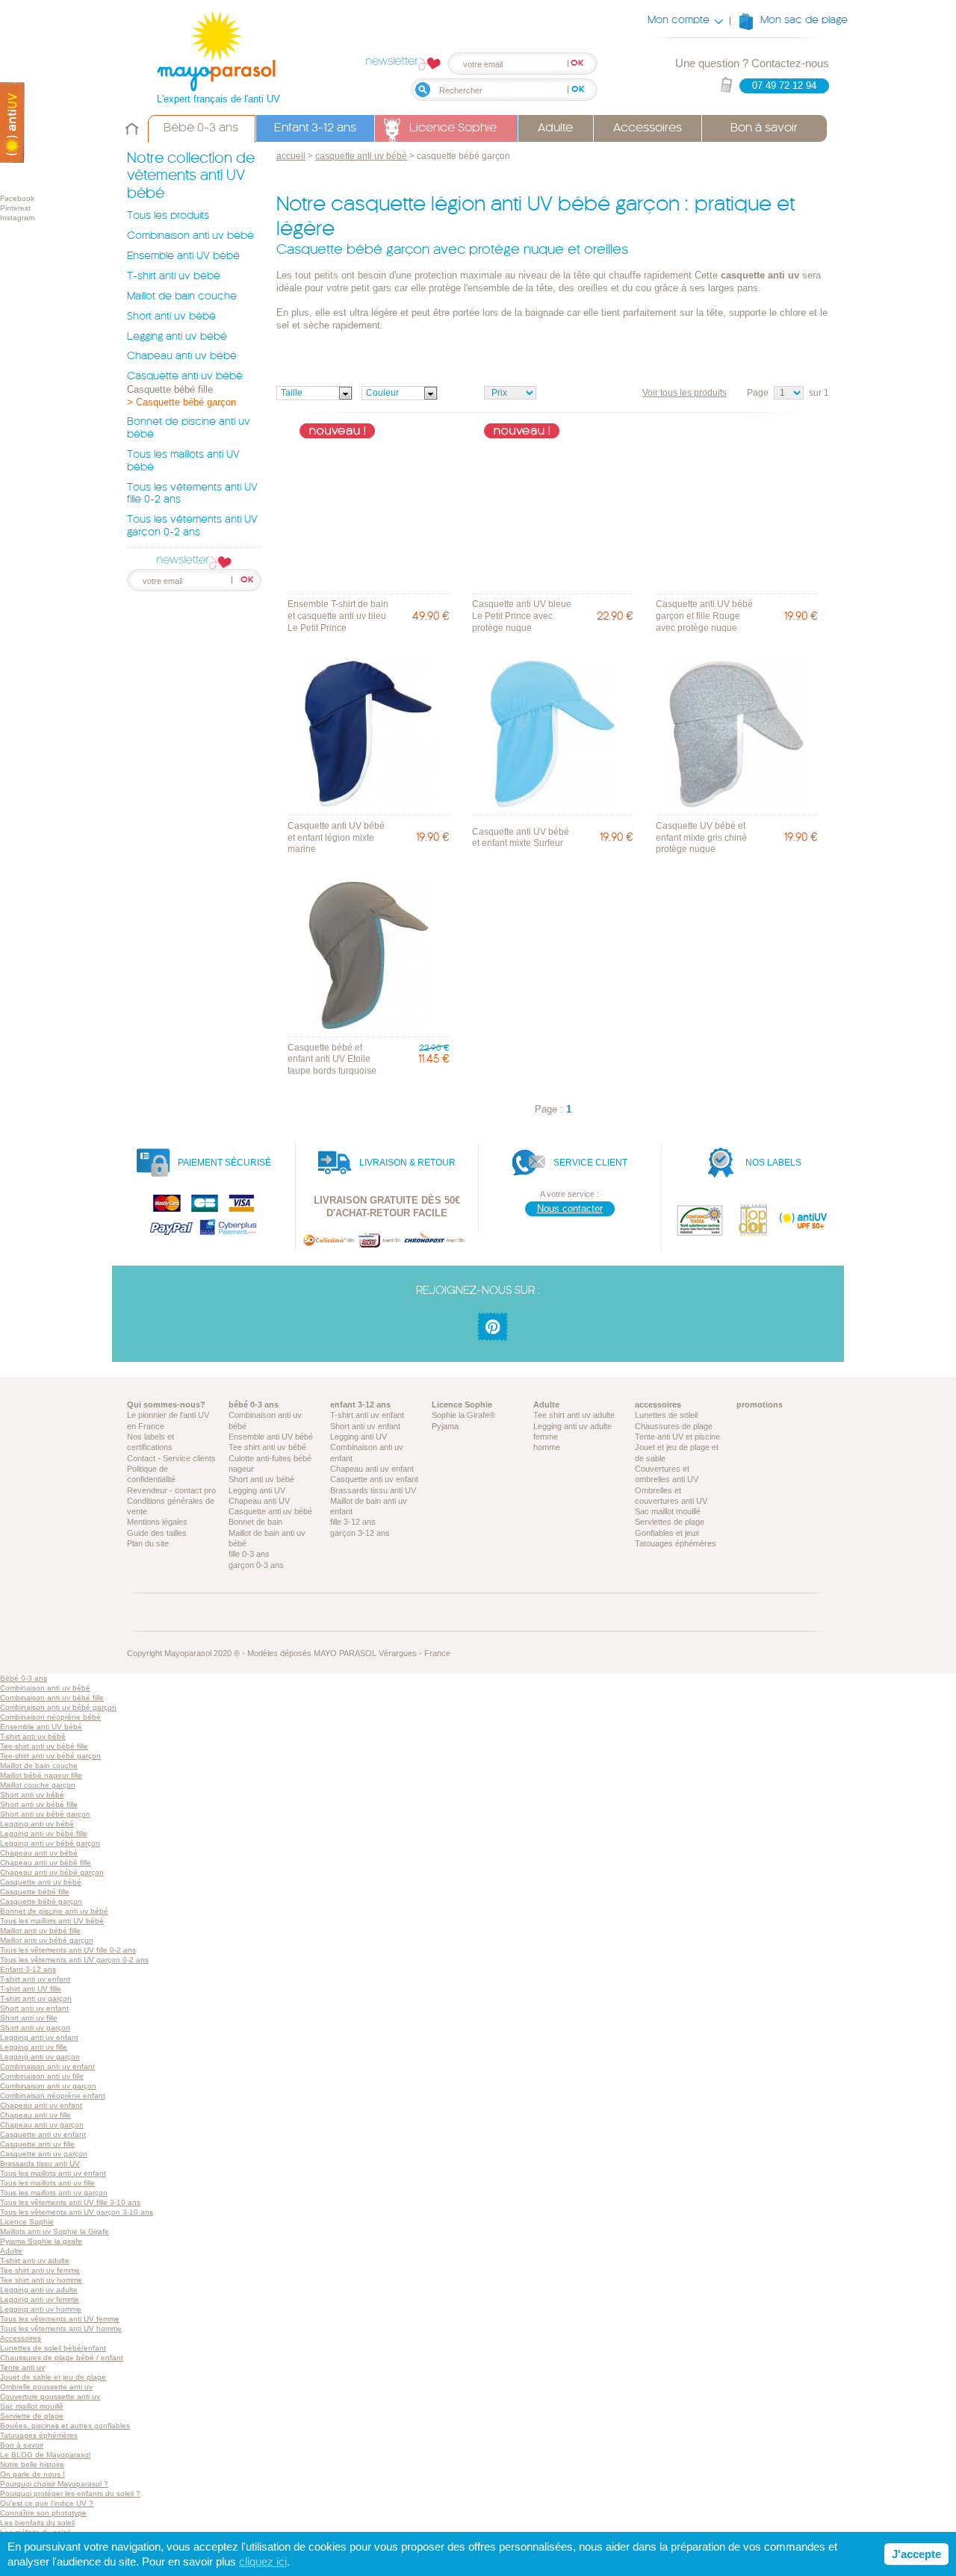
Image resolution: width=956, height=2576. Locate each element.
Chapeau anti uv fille (35, 2115)
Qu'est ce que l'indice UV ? (47, 2503)
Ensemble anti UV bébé (183, 256)
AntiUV (12, 123)
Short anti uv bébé (171, 317)
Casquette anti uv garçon (44, 2154)
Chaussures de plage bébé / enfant (62, 2358)
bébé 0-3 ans (254, 1404)
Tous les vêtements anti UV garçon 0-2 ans (74, 1960)
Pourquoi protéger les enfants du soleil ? (70, 2493)
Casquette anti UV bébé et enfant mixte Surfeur (521, 838)
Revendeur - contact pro (171, 1490)
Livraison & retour (407, 1163)
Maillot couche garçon (38, 1785)
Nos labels (773, 1163)
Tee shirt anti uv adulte (574, 1415)
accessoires (658, 1404)
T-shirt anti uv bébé (174, 277)
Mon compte (679, 21)
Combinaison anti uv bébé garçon (58, 1707)
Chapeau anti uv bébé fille (46, 1863)
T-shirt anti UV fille (31, 1989)
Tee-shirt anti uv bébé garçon (50, 1756)
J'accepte (916, 2554)
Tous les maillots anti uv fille (47, 2183)
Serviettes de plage (670, 1522)
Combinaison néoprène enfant (53, 2096)
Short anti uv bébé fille (39, 1804)
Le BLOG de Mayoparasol (45, 2455)
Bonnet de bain (255, 1522)
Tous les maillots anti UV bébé (52, 1921)
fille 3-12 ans (353, 1522)
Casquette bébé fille (170, 389)
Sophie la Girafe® (463, 1415)
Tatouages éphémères (676, 1543)
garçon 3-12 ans (360, 1533)
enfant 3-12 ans (360, 1404)
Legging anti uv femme (40, 2299)
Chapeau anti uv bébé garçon (52, 1872)
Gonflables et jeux (667, 1533)
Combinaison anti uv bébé (190, 236)
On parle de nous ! (32, 2474)
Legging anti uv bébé (177, 337)
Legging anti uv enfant (39, 2037)
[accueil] (132, 138)
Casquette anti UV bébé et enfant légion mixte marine (336, 837)
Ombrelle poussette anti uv (46, 2387)
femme (546, 1437)
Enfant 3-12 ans (315, 128)
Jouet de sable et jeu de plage (53, 2377)
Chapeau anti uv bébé (182, 357)
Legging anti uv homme (41, 2309)
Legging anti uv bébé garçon (50, 1843)
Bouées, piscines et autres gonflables (65, 2426)
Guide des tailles (157, 1533)
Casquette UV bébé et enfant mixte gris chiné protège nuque (701, 837)
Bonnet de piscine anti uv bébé (54, 1911)
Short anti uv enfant (365, 1426)
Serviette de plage (32, 2416)
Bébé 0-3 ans (201, 128)
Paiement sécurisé (224, 1163)
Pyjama (445, 1426)
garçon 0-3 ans (256, 1565)
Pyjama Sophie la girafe (41, 2241)
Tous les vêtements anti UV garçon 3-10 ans (77, 2212)
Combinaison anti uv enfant (47, 2066)
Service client (590, 1163)
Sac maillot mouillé (668, 1511)
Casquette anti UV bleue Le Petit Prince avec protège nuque (522, 616)
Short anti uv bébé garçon (45, 1814)
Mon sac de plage (804, 21)
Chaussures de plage (674, 1426)
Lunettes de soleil (666, 1415)
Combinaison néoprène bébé (50, 1717)
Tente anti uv (22, 2367)
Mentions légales (157, 1522)
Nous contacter (570, 1208)
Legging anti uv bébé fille (44, 1833)
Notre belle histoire (32, 2464)
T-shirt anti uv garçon (36, 1998)
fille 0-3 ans (249, 1554)
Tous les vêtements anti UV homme (61, 2328)
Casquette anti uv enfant (374, 1479)
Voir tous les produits (685, 393)
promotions (760, 1404)
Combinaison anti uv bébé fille (52, 1698)
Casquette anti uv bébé (185, 377)
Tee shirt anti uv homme (41, 2280)
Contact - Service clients (171, 1458)
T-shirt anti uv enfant (367, 1415)
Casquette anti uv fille (37, 2144)
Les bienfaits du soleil (37, 2523)
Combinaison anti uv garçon (48, 2086)
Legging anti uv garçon (40, 2057)
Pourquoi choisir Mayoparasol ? (54, 2484)
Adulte (555, 128)
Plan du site (148, 1543)
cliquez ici (263, 2561)
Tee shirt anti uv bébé (267, 1447)
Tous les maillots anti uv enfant (53, 2173)
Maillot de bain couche (182, 297)
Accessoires (648, 128)
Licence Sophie (453, 128)
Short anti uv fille (29, 2018)
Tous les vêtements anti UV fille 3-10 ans (70, 2202)
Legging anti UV (257, 1490)
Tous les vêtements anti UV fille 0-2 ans (68, 1950)
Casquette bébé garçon (41, 1901)
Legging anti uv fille (34, 2047)
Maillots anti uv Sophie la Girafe (55, 2231)
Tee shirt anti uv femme (40, 2270)
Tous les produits (168, 216)
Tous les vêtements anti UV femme (60, 2319)
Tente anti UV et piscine (677, 1437)
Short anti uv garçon (35, 2028)
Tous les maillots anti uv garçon (54, 2193)
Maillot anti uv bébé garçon (47, 1940)
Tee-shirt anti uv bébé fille (44, 1746)
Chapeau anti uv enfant (372, 1469)
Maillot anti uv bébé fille (40, 1931)
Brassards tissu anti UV (373, 1490)
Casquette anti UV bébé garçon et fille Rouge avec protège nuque (704, 616)
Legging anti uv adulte (572, 1426)
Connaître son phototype (43, 2513)
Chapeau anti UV (259, 1501)
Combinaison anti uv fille (42, 2076)
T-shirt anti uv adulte (35, 2261)
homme (547, 1447)
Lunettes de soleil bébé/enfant (53, 2348)
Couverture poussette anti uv (50, 2396)
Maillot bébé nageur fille (41, 1775)
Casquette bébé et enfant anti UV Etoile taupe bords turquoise (332, 1059)
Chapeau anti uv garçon (42, 2125)
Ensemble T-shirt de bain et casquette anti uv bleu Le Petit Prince (338, 616)
